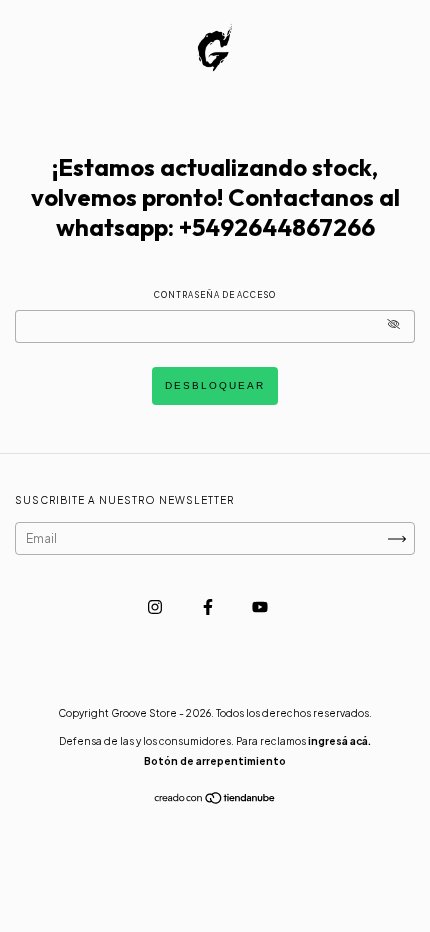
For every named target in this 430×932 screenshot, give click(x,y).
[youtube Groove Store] (260, 606)
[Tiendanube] (215, 800)
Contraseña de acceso (215, 295)
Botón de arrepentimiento (215, 761)
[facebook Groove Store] (209, 606)
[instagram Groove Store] (156, 606)
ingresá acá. (339, 741)
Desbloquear (215, 385)
